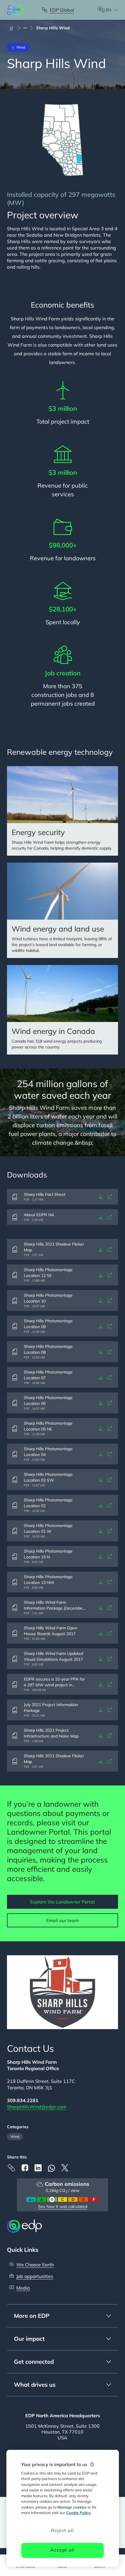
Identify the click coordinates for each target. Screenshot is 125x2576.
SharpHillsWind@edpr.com (37, 2107)
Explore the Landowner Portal (63, 1902)
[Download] (101, 1197)
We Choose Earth (35, 2265)
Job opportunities (35, 2276)
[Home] (14, 28)
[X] (65, 2168)
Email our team (63, 1920)
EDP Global (62, 10)
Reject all (62, 2530)
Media (23, 2288)
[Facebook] (25, 2168)
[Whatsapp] (51, 2168)
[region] (63, 2508)
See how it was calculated (63, 2206)
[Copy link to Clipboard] (11, 2168)
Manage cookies (72, 2507)
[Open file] (110, 1197)
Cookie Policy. (79, 2513)
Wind (15, 2137)
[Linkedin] (38, 2168)
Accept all (62, 2550)
